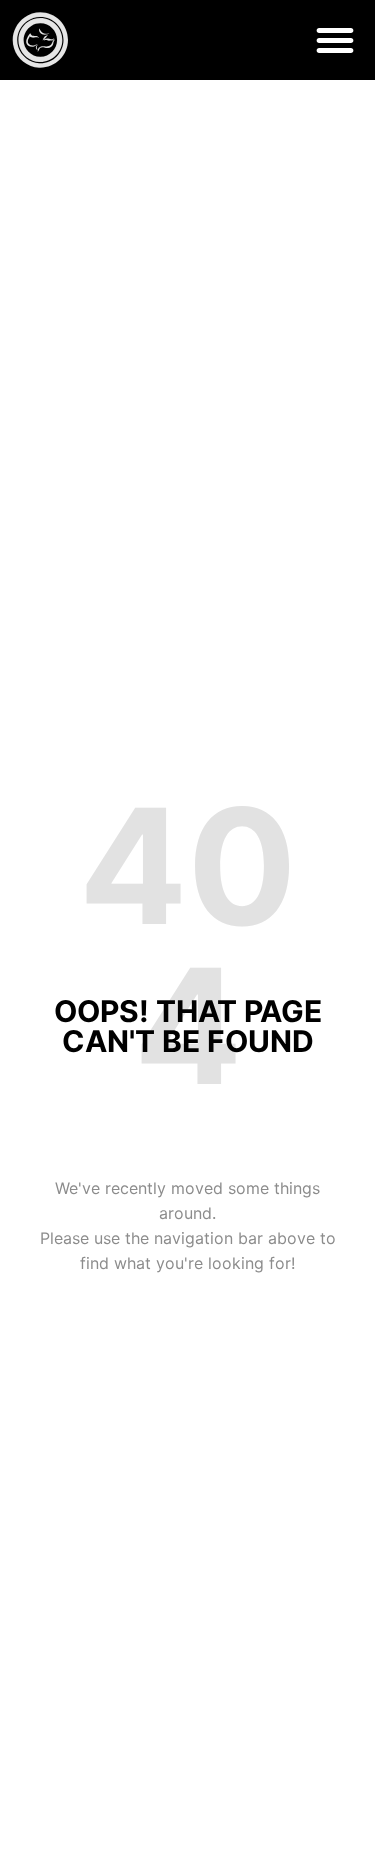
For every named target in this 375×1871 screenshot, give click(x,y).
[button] (335, 40)
